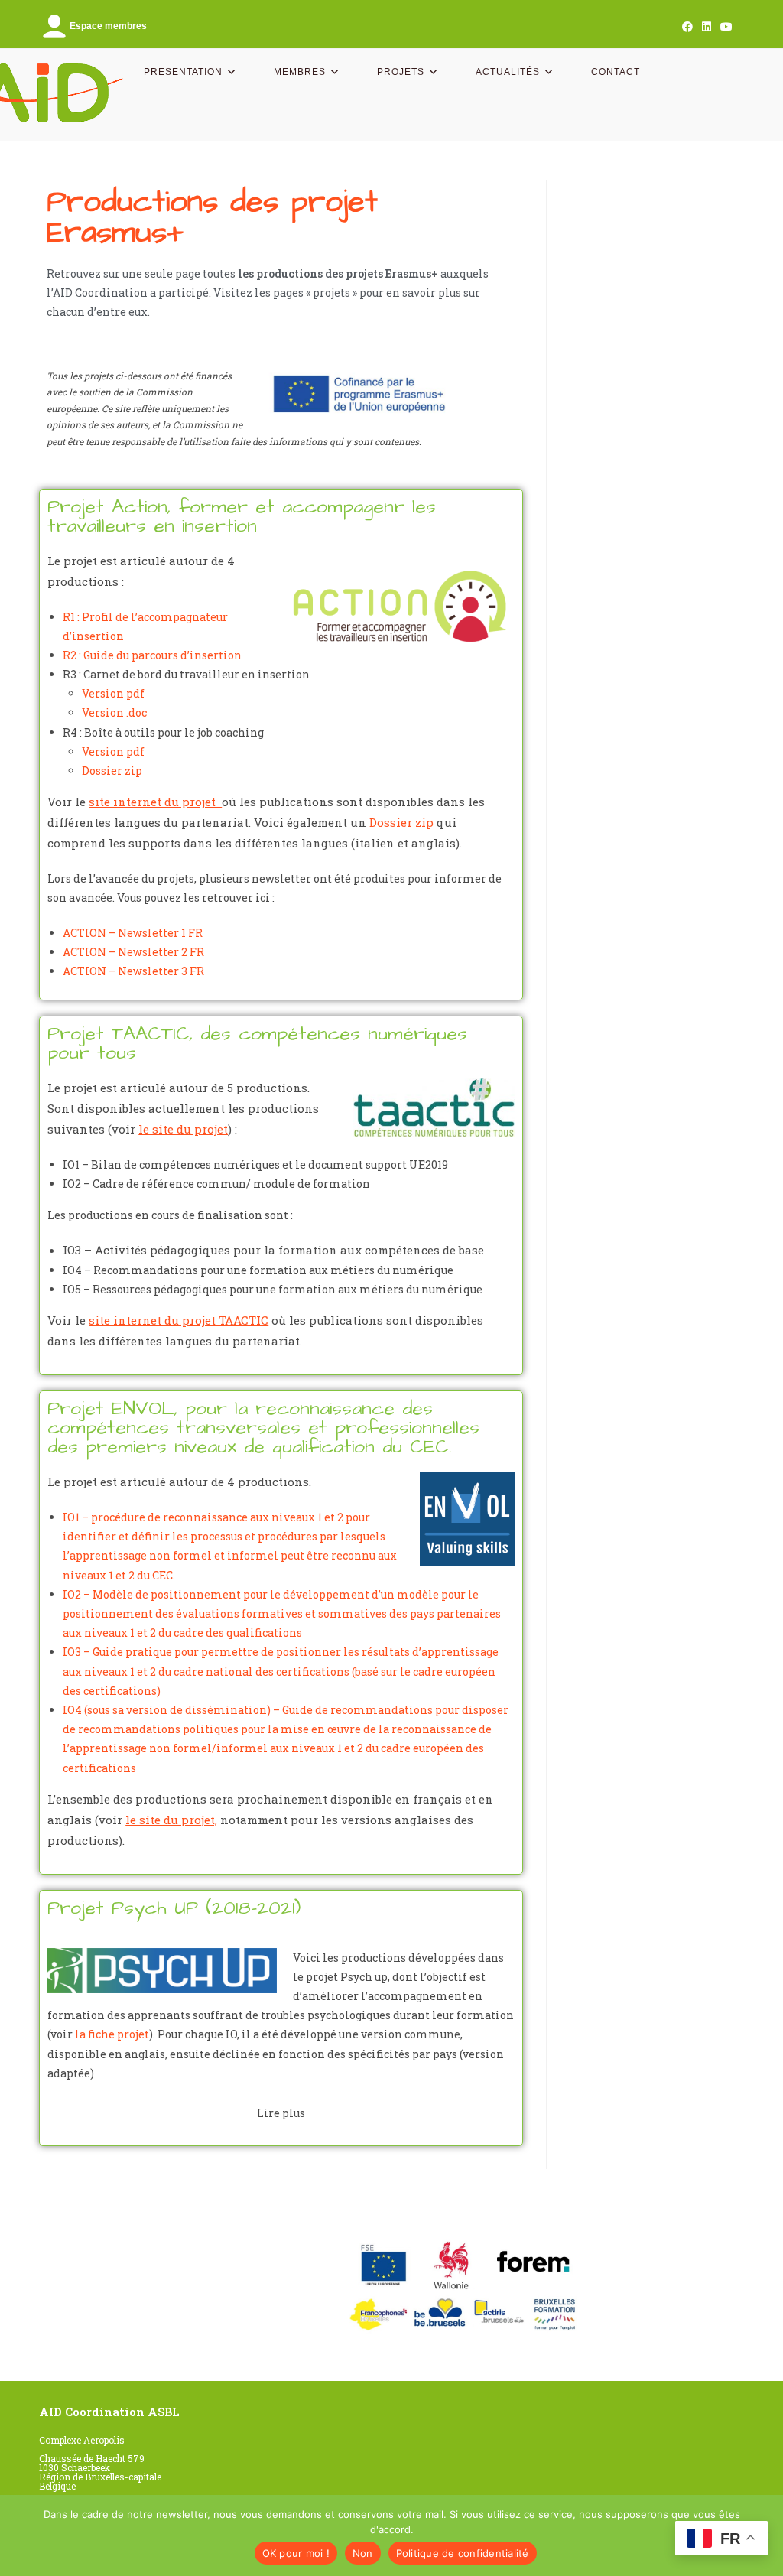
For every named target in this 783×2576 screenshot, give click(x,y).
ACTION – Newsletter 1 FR (133, 933)
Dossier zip (112, 771)
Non (363, 2553)
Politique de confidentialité (463, 2553)
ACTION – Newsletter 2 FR (133, 952)
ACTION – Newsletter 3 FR (133, 971)
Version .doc (114, 712)
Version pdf (113, 693)
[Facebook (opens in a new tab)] (687, 27)
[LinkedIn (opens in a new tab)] (707, 27)
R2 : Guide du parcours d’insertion (152, 655)
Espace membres (108, 26)
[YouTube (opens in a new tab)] (724, 27)
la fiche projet (112, 2034)
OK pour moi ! (296, 2553)
